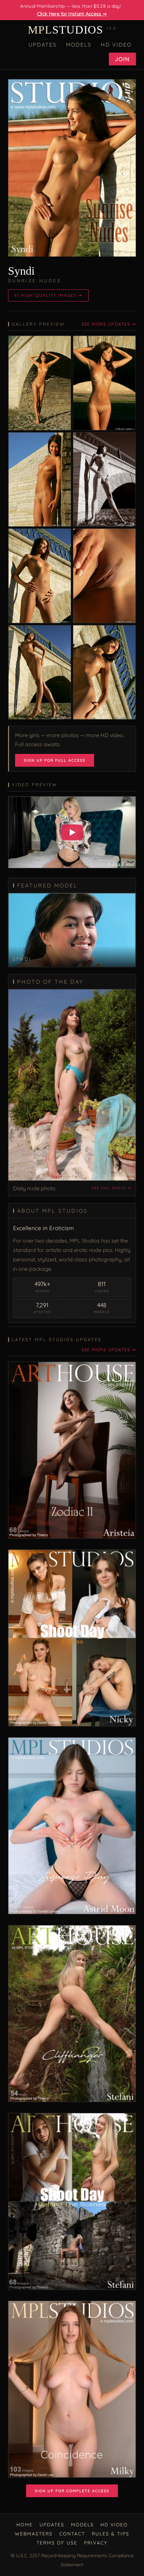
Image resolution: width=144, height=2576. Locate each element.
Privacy (96, 2543)
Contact (72, 2534)
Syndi (21, 271)
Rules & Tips (111, 2534)
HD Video (116, 45)
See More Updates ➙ (109, 324)
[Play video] (72, 832)
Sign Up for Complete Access (72, 2491)
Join (122, 59)
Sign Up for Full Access (55, 760)
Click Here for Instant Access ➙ (72, 14)
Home (25, 2525)
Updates (43, 45)
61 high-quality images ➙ (48, 295)
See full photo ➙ (111, 1188)
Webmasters (34, 2534)
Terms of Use (57, 2543)
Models (79, 45)
